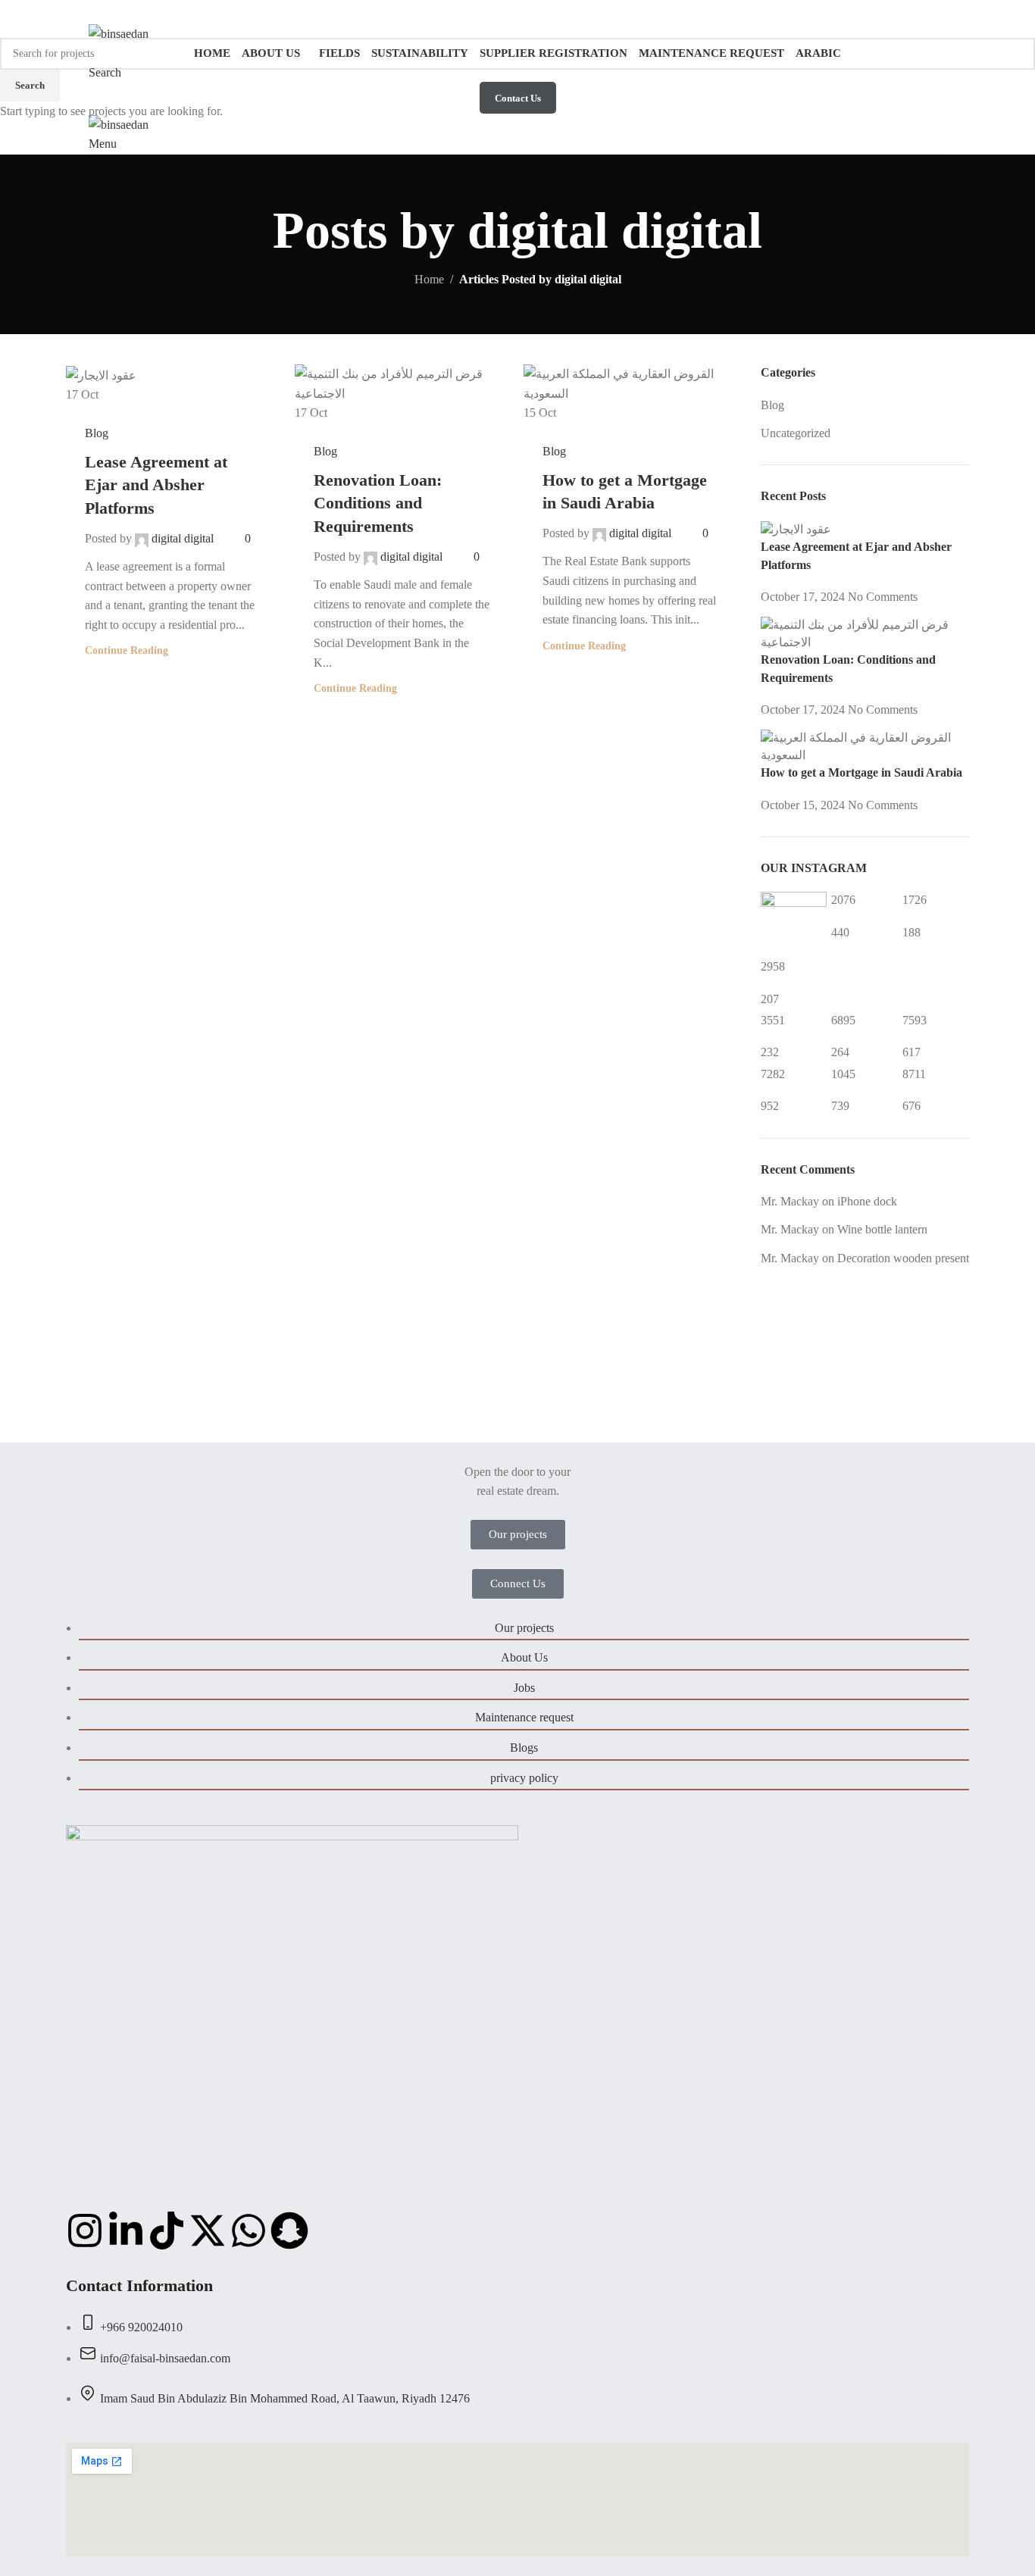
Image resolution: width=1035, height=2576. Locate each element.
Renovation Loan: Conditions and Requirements (378, 503)
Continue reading (127, 650)
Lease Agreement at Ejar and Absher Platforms (156, 485)
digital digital (183, 538)
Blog (97, 433)
